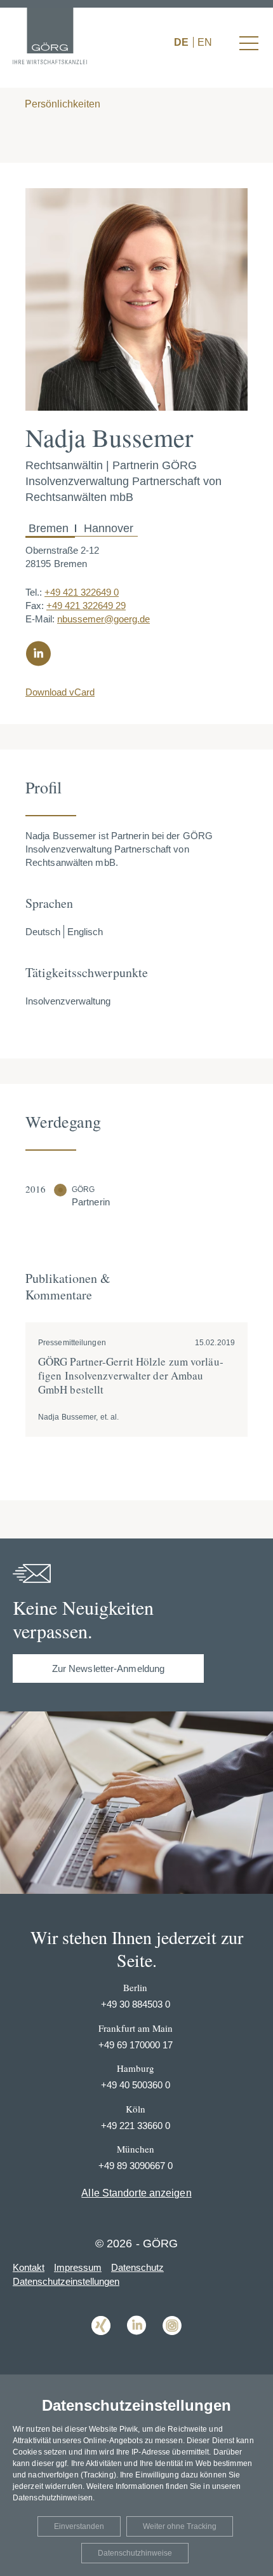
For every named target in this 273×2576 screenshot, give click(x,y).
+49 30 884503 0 (136, 2004)
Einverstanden (79, 2526)
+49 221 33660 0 (136, 2126)
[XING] (101, 2344)
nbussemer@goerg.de (103, 619)
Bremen (50, 528)
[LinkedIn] (136, 2344)
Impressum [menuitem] (78, 2267)
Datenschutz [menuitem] (137, 2267)
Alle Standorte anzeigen (136, 2193)
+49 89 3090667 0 (136, 2166)
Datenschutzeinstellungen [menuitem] (66, 2281)
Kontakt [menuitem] (29, 2267)
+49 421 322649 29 (86, 606)
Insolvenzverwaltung (68, 1001)
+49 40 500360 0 (136, 2085)
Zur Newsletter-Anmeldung (108, 1668)
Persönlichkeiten (61, 104)
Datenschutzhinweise (135, 2553)
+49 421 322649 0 (82, 592)
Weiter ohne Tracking (180, 2526)
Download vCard (60, 692)
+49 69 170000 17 (136, 2045)
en (205, 42)
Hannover (107, 528)
